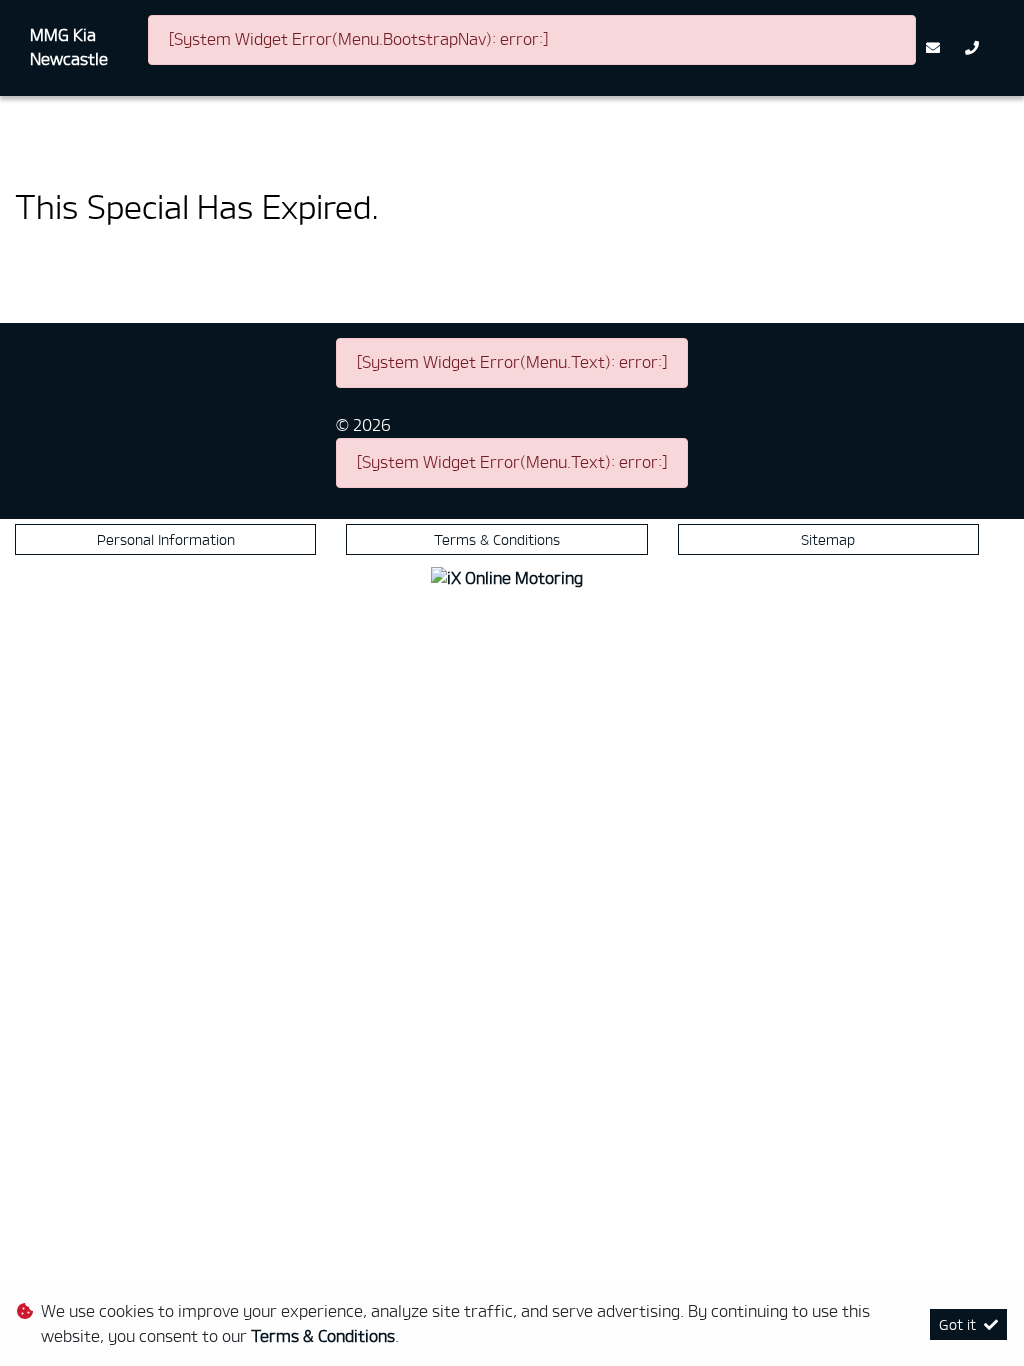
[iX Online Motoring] (512, 575)
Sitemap (828, 539)
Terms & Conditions (497, 539)
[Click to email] (935, 48)
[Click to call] (974, 48)
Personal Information (166, 539)
